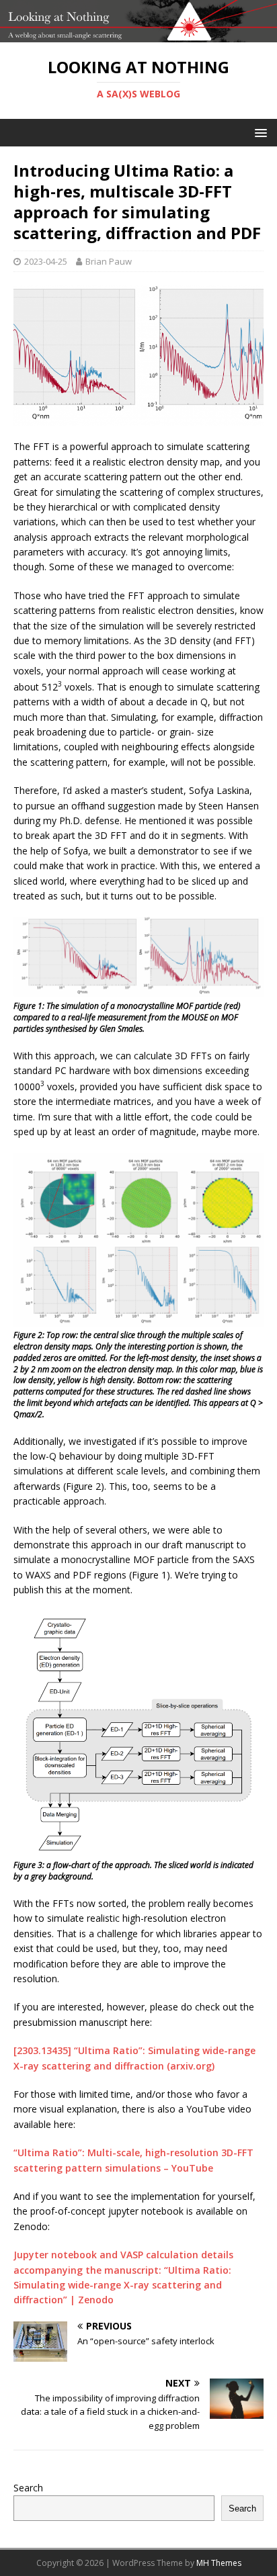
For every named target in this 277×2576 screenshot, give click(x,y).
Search (28, 2488)
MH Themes (219, 2563)
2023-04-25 (46, 261)
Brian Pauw (109, 261)
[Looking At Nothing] (138, 35)
